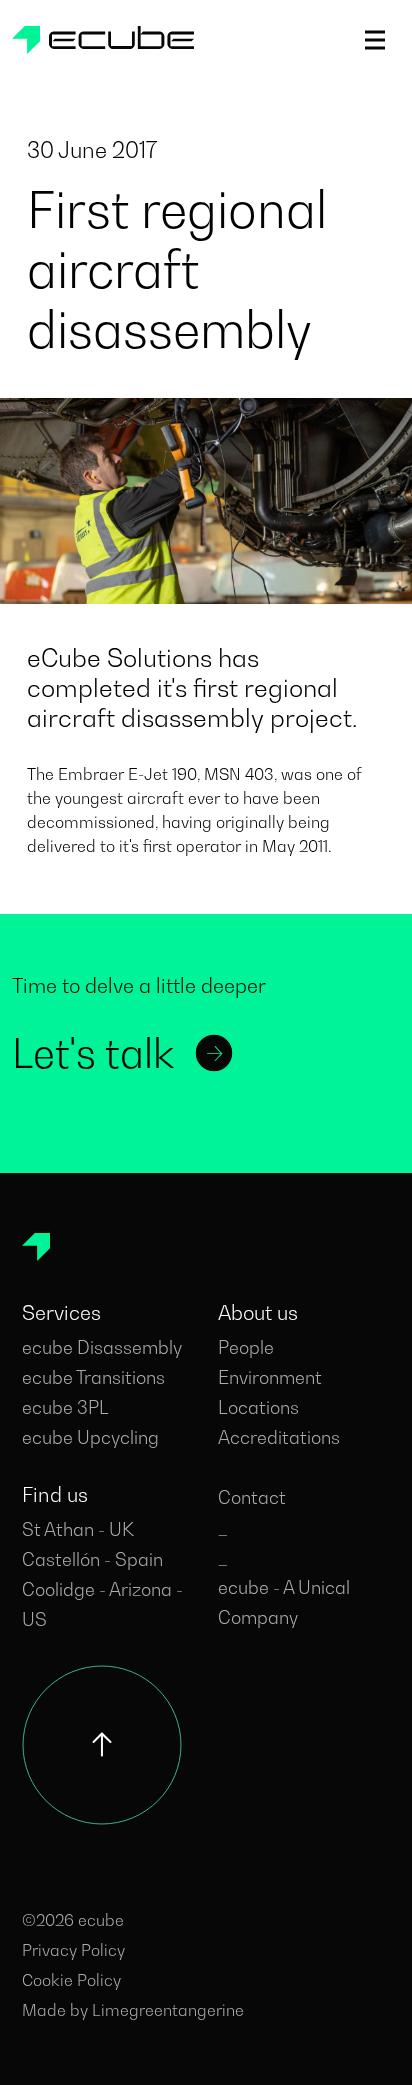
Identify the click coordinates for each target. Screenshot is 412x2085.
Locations (258, 1407)
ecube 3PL (65, 1407)
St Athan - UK (78, 1529)
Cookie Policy (71, 1980)
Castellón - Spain (92, 1559)
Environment (270, 1377)
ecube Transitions (93, 1377)
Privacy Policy (73, 1950)
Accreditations (279, 1437)
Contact (252, 1497)
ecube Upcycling (90, 1437)
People (246, 1347)
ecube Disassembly (102, 1347)
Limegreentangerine (168, 2010)
